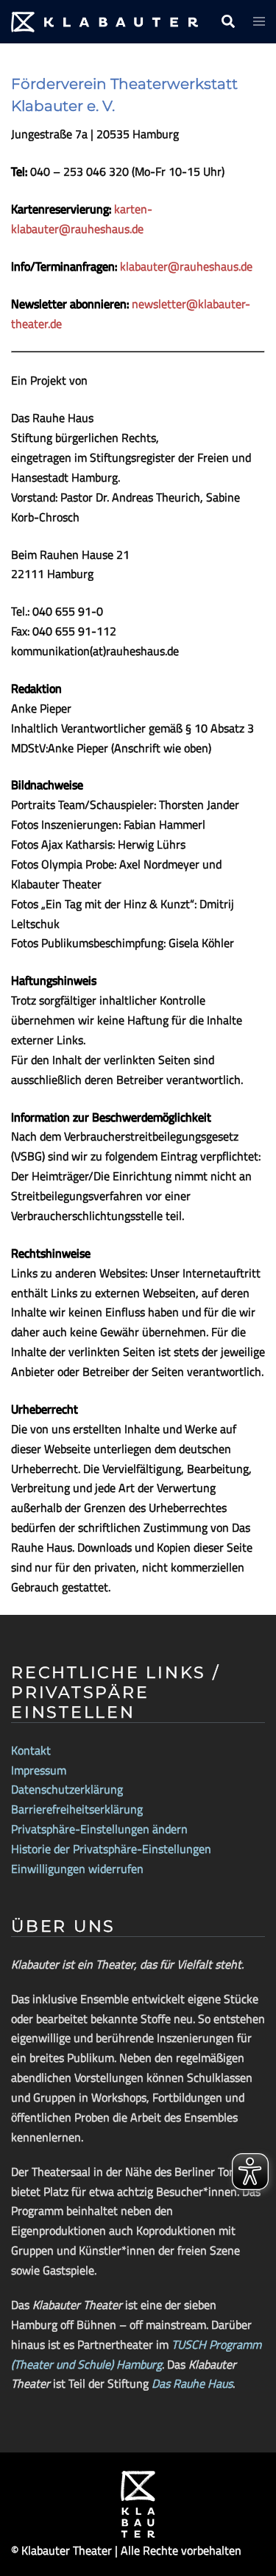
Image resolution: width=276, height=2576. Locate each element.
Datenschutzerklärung (67, 1789)
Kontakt (31, 1750)
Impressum (39, 1770)
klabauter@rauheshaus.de (186, 266)
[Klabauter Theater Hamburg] (105, 21)
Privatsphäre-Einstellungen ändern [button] (99, 1829)
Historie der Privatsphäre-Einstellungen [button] (111, 1849)
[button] (227, 22)
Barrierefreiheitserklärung (77, 1809)
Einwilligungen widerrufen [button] (77, 1869)
